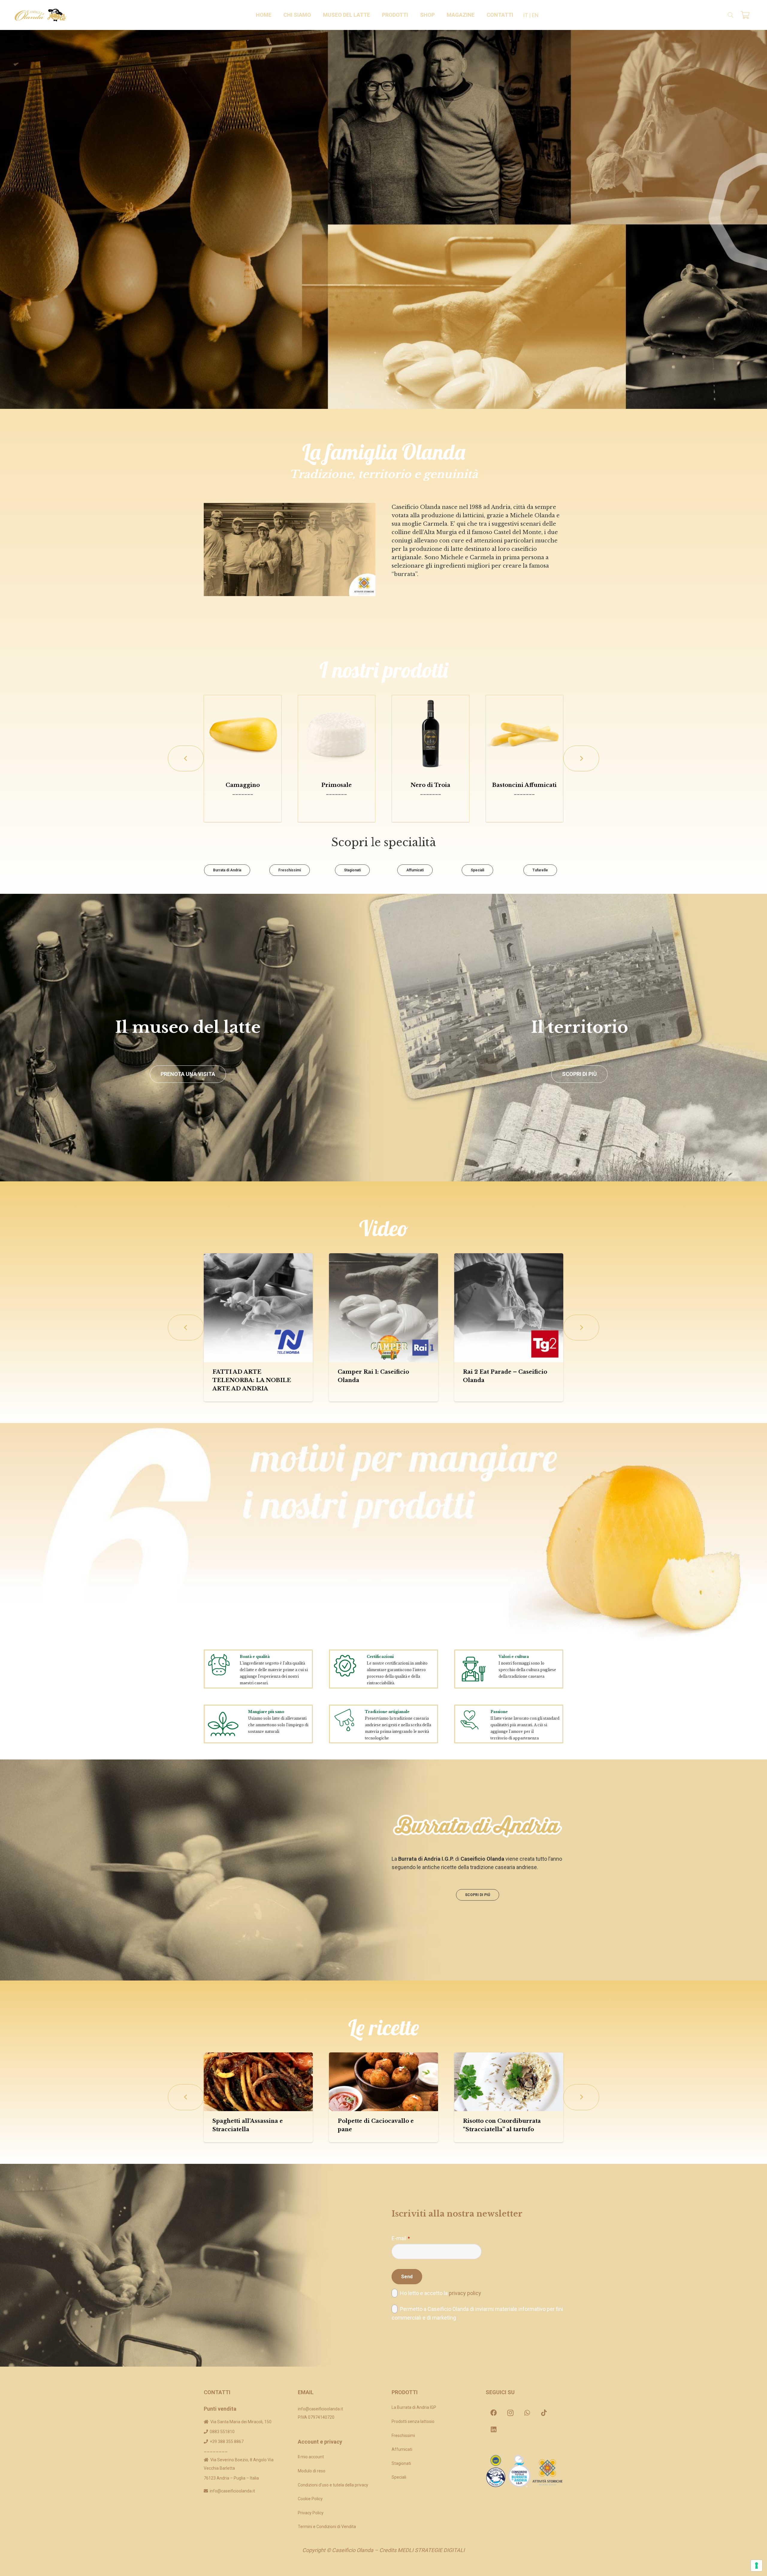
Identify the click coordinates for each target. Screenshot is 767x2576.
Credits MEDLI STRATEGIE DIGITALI (422, 2550)
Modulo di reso (312, 2471)
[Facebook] (494, 2413)
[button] (314, 15)
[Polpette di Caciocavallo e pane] (383, 2082)
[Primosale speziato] (337, 734)
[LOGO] (41, 15)
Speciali (399, 2477)
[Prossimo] (581, 758)
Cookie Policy (310, 2499)
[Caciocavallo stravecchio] (525, 734)
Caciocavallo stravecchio (524, 785)
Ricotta (431, 785)
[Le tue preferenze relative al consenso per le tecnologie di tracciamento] (757, 2566)
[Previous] (186, 758)
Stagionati (401, 2463)
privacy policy (465, 2293)
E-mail (401, 2238)
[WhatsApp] (527, 2413)
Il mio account (311, 2457)
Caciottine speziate (243, 785)
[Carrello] (745, 15)
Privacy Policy (311, 2513)
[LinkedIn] (494, 2430)
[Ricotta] (431, 734)
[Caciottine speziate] (243, 734)
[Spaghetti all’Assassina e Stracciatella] (258, 2082)
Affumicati (402, 2449)
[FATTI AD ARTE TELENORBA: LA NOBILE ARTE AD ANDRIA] (258, 1308)
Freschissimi (403, 2436)
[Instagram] (511, 2413)
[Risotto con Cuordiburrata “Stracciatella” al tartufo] (509, 2082)
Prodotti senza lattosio (413, 2421)
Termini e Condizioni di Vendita (327, 2527)
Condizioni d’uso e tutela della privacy (333, 2485)
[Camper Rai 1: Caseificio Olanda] (383, 1308)
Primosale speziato (336, 785)
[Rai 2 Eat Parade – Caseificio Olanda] (509, 1308)
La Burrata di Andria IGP (414, 2407)
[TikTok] (544, 2413)
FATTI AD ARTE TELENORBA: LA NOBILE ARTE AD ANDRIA (252, 1380)
